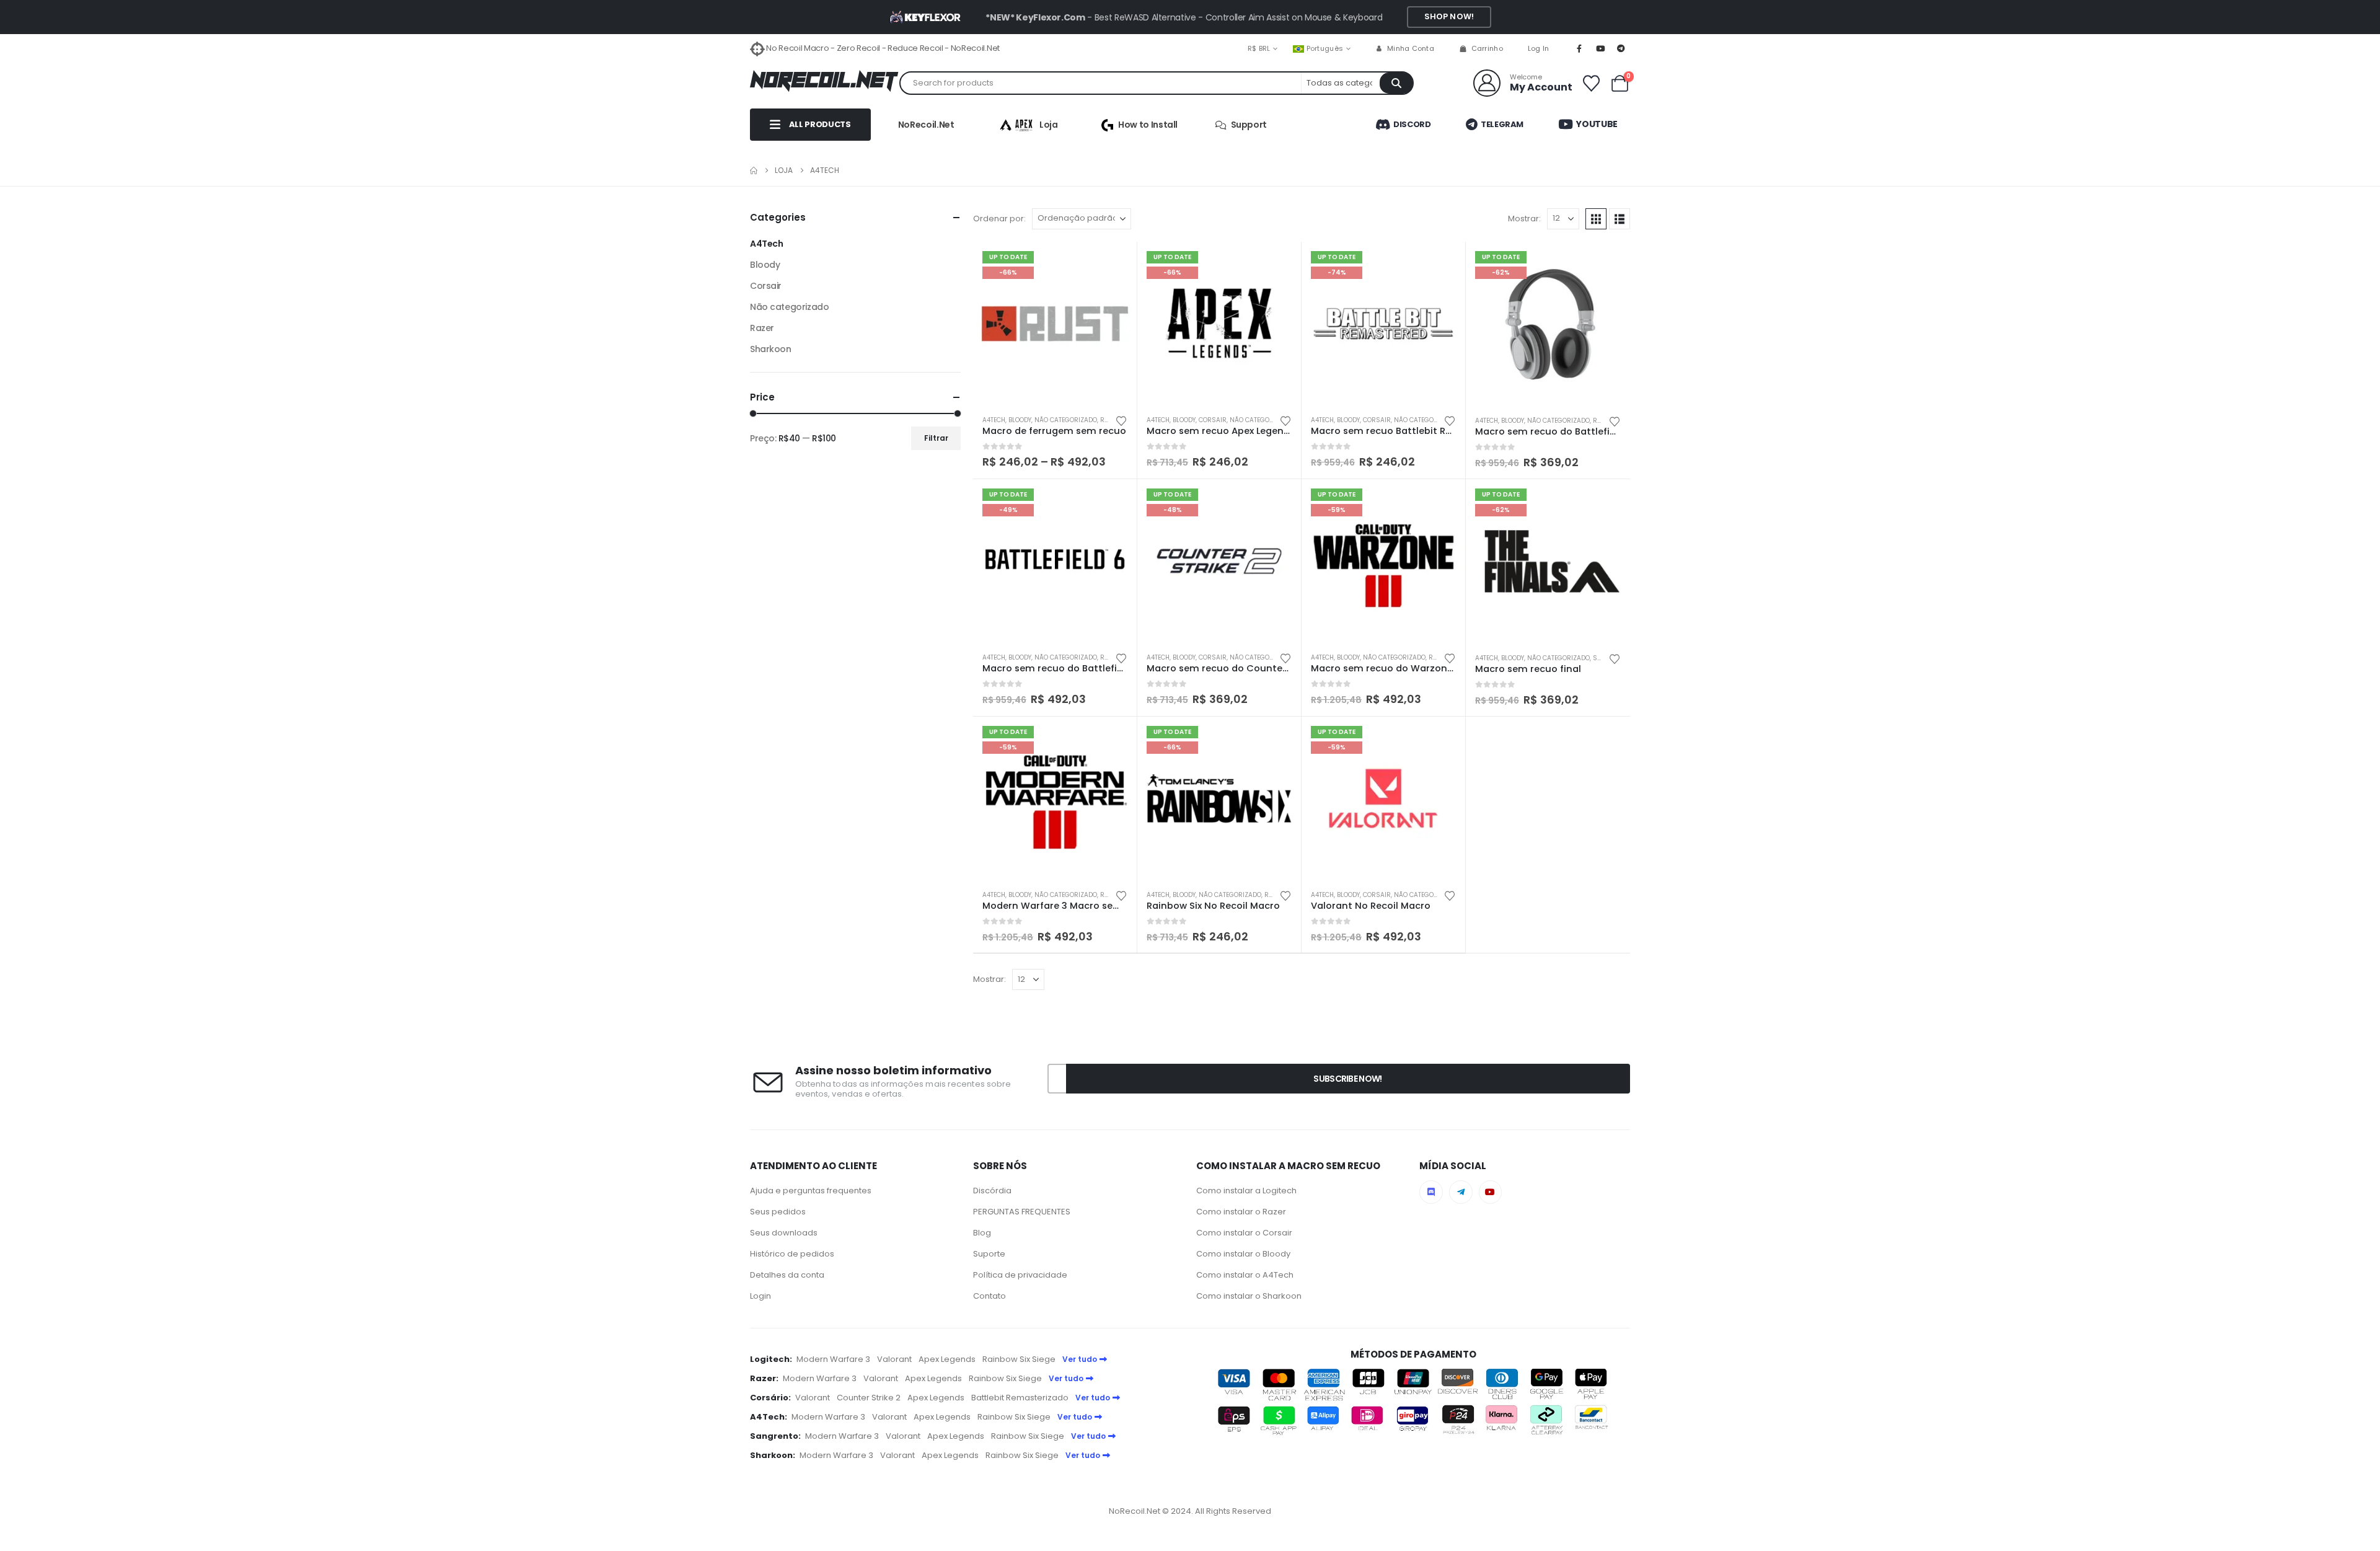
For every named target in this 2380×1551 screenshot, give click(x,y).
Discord (1411, 124)
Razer (762, 328)
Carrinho (1487, 48)
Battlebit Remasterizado (1020, 1398)
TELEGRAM (1501, 124)
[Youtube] (1600, 48)
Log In (1539, 48)
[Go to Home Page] (754, 170)
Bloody (1020, 420)
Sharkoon (771, 349)
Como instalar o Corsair (1244, 1233)
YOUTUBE (1596, 124)
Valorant (894, 1359)
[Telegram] (1621, 48)
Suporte (989, 1254)
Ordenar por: (999, 219)
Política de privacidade (1020, 1275)
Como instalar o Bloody (1243, 1254)
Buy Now (1116, 262)
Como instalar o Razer (1241, 1212)
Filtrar (936, 438)
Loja (1049, 125)
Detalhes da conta (787, 1275)
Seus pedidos (778, 1212)
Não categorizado (1066, 420)
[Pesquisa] (1396, 83)
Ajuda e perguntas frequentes (811, 1191)
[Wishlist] (1591, 83)
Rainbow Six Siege (1019, 1359)
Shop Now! (1449, 16)
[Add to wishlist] (1121, 420)
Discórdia (992, 1191)
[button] (1596, 219)
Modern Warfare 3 (833, 1359)
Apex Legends (947, 1359)
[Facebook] (1579, 48)
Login (760, 1296)
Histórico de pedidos (792, 1254)
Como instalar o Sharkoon (1249, 1296)
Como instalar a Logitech (1246, 1191)
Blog (982, 1233)
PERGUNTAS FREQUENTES (1022, 1212)
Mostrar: (1524, 219)
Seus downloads (784, 1233)
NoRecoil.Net (926, 125)
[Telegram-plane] (1461, 1192)
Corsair (1213, 420)
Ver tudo (1080, 1359)
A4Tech (994, 420)
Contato (989, 1296)
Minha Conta (1411, 48)
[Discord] (1431, 1192)
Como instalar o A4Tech (1245, 1275)
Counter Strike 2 (869, 1398)
